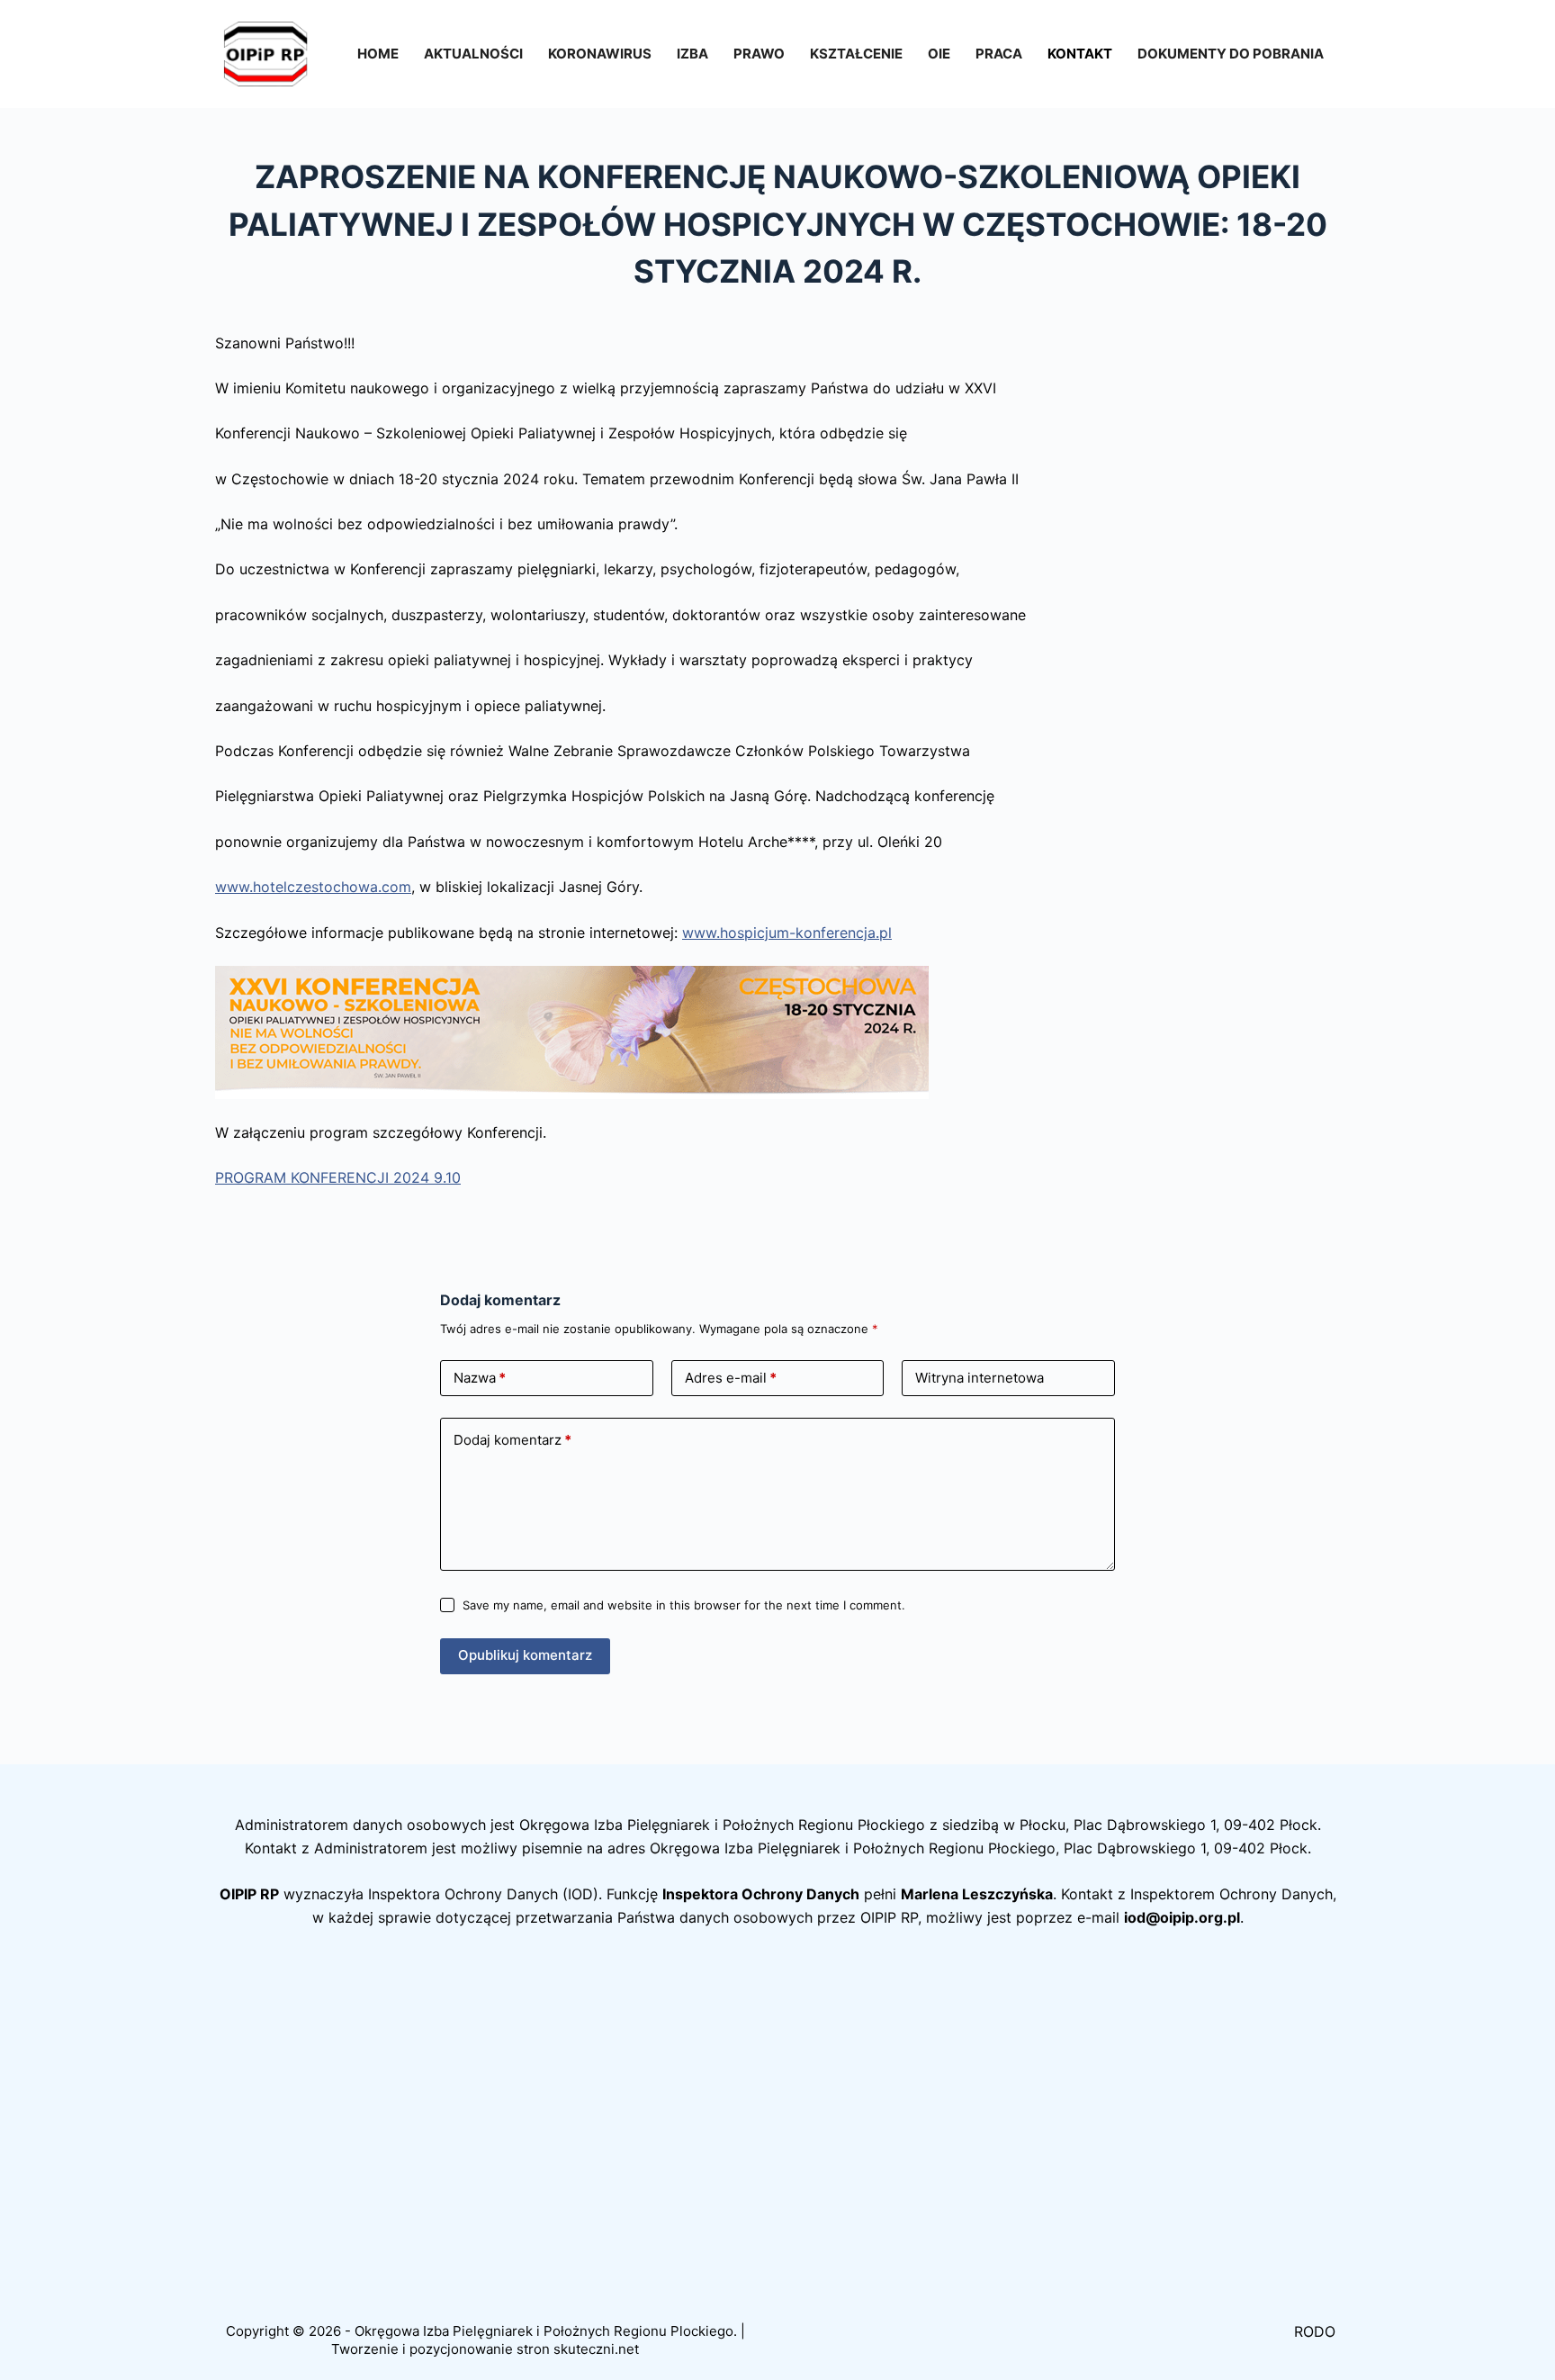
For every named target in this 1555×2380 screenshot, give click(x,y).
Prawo (759, 54)
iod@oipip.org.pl (1182, 1917)
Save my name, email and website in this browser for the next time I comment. (684, 1605)
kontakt (1080, 54)
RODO (1315, 2331)
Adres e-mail (731, 1378)
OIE (939, 54)
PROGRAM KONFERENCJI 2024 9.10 (338, 1177)
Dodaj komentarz (512, 1440)
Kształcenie (856, 54)
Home (378, 54)
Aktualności (473, 54)
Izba (692, 54)
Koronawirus (600, 54)
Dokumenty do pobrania (1231, 54)
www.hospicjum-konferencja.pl (787, 933)
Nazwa (480, 1378)
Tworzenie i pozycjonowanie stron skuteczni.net (485, 2349)
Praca (999, 54)
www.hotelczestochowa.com (313, 887)
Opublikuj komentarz (525, 1655)
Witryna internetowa (980, 1378)
